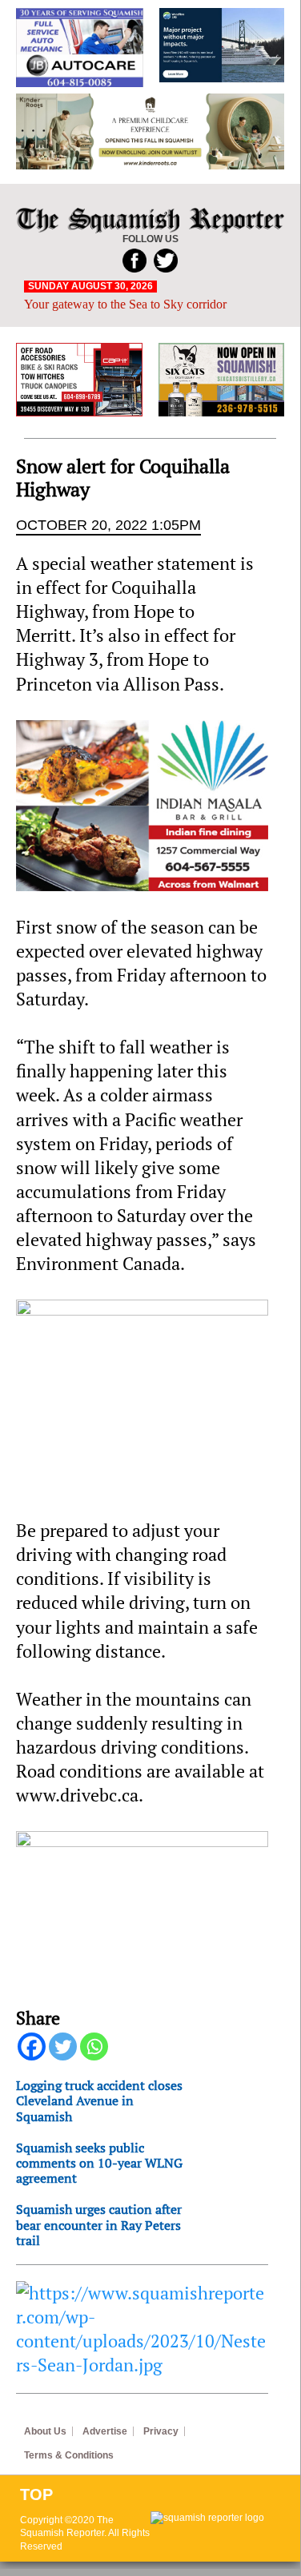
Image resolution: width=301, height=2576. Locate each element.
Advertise (105, 2431)
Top (36, 2494)
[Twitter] (63, 2046)
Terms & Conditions (69, 2455)
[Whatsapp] (94, 2046)
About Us (45, 2431)
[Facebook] (32, 2046)
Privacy (161, 2431)
